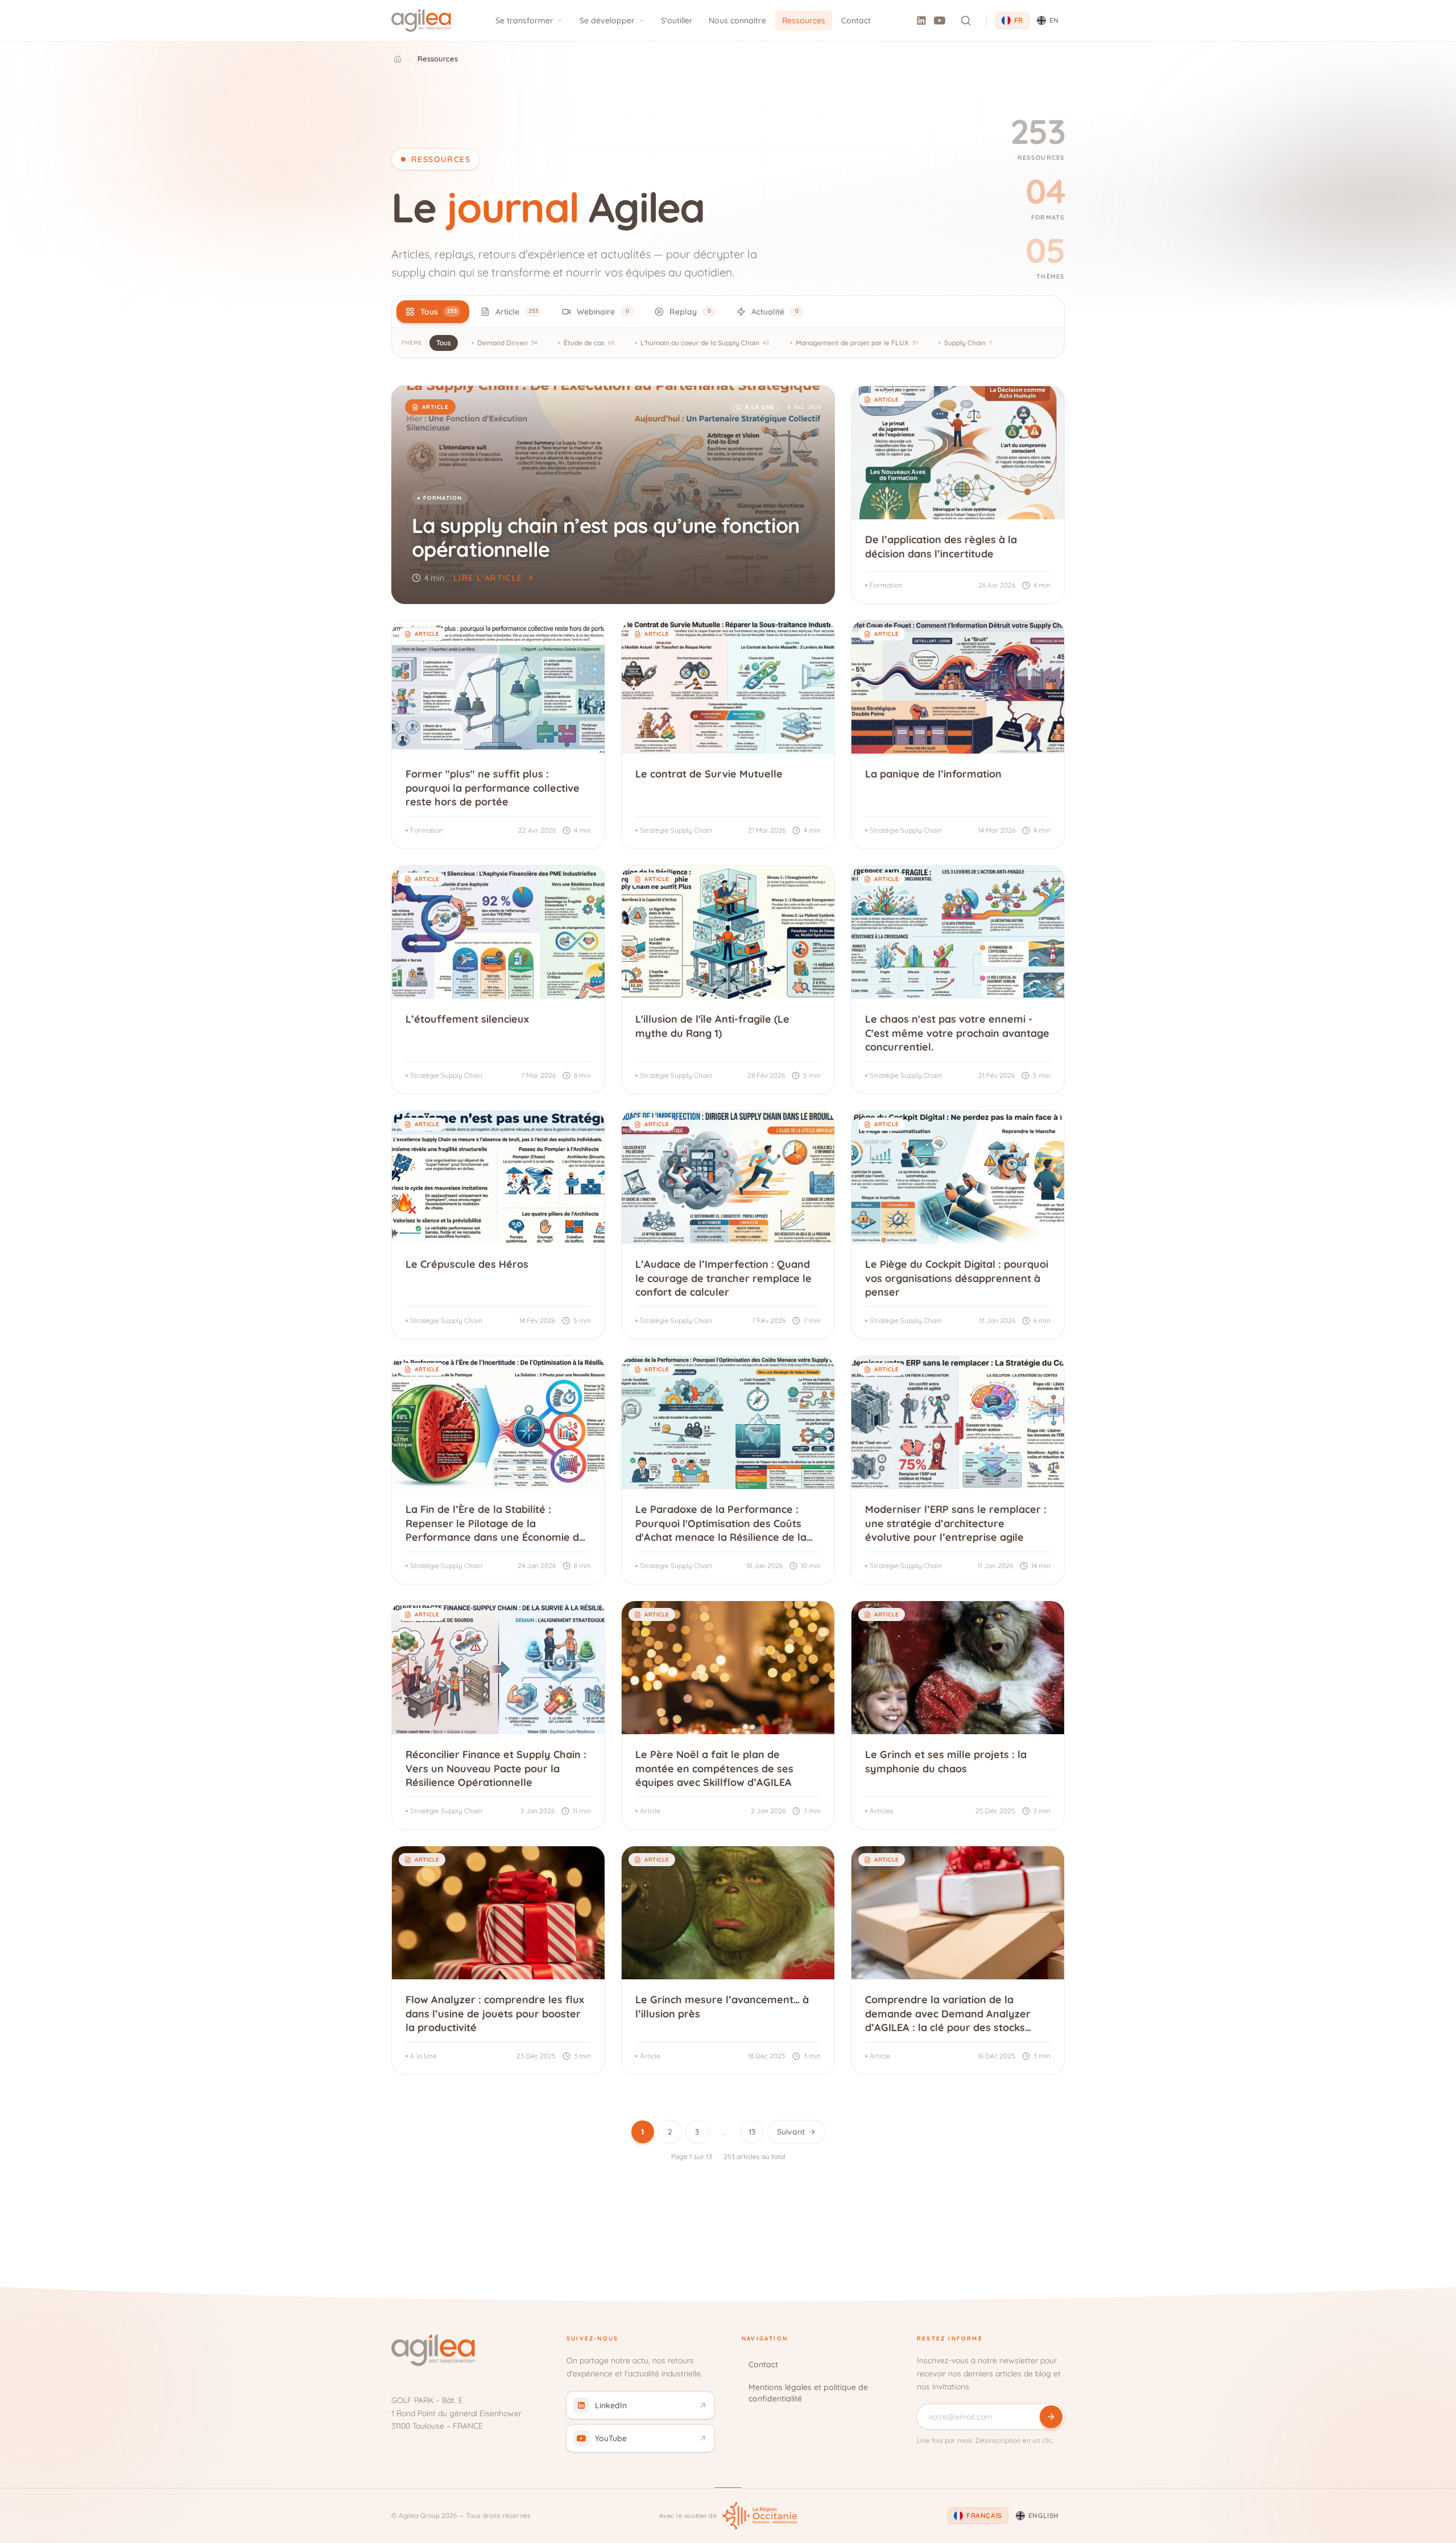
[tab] (433, 312)
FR (1019, 20)
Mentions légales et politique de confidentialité (808, 2393)
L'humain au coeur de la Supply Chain (705, 343)
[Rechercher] (966, 20)
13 (752, 2132)
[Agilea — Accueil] (421, 20)
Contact (856, 20)
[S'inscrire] (1051, 2417)
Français (984, 2515)
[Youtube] (940, 20)
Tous (444, 343)
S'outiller (677, 20)
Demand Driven (507, 343)
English (1044, 2515)
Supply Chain (968, 343)
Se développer (607, 20)
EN (1054, 20)
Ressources (804, 20)
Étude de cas (589, 343)
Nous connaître (737, 20)
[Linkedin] (921, 20)
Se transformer (524, 20)
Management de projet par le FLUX (857, 343)
